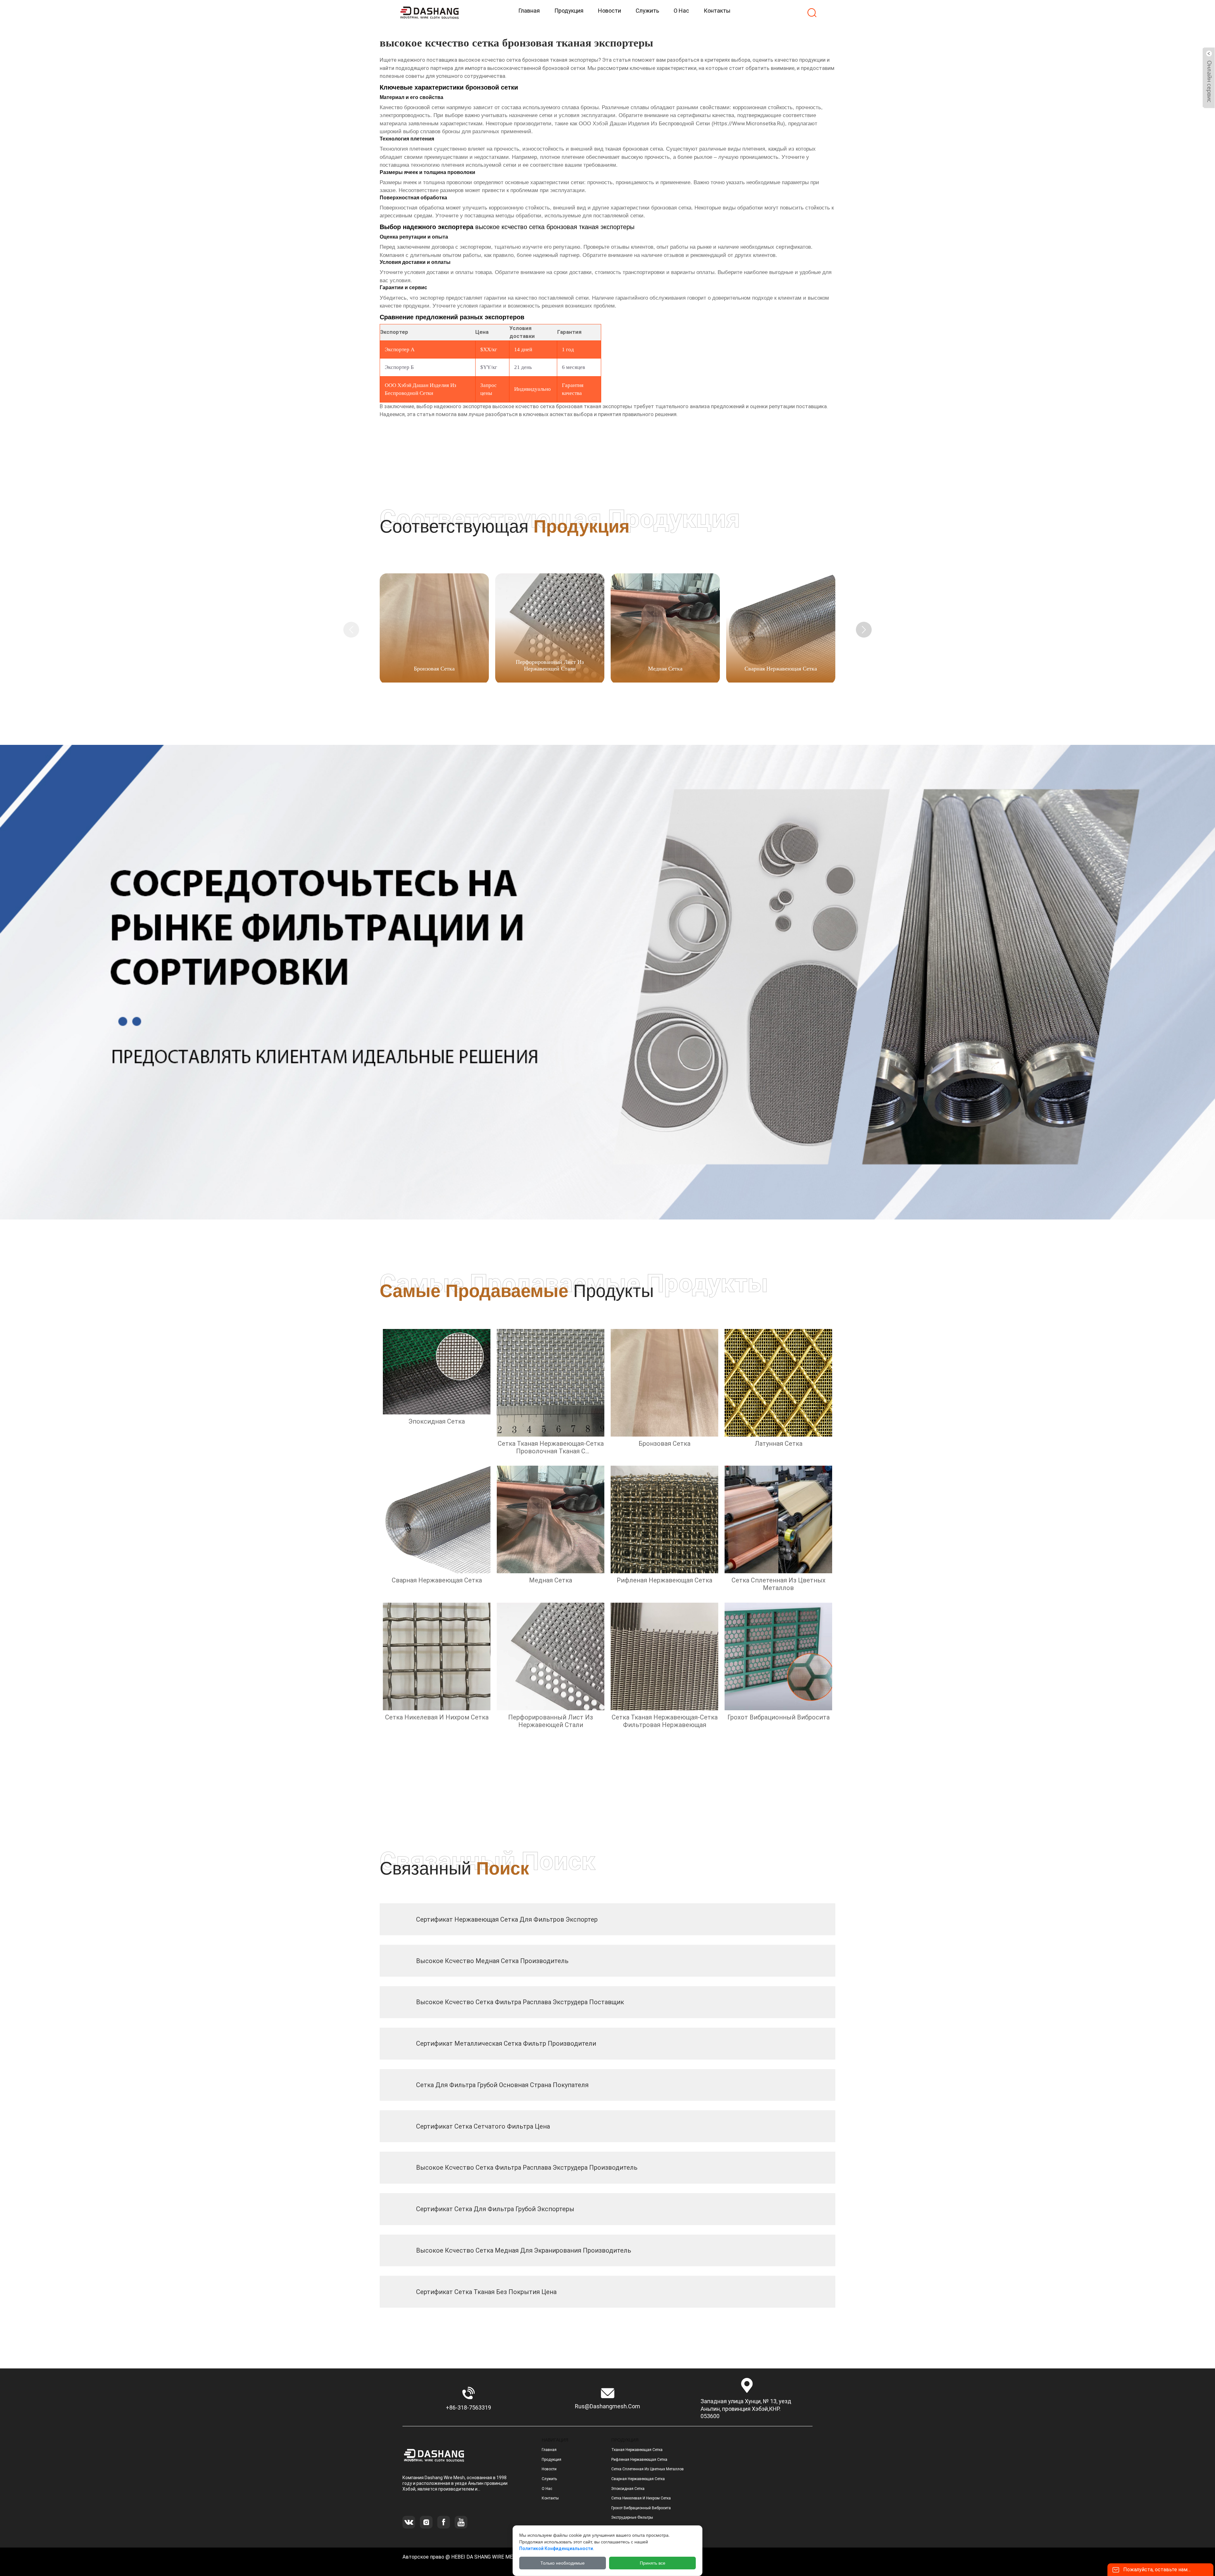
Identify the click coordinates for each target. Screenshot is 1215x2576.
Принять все (653, 2563)
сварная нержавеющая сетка (638, 2479)
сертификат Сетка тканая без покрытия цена (486, 2292)
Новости (549, 2469)
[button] (864, 630)
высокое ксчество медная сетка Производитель (492, 1961)
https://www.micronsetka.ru (748, 123)
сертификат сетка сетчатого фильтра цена (483, 2126)
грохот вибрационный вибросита (641, 2508)
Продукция (551, 2460)
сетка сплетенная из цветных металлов (648, 2469)
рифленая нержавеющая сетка (639, 2460)
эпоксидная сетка (628, 2489)
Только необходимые (563, 2563)
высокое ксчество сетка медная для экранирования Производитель (524, 2250)
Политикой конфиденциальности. (557, 2548)
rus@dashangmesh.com (607, 2406)
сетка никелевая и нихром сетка (641, 2498)
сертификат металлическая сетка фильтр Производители (506, 2043)
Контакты (550, 2498)
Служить (549, 2479)
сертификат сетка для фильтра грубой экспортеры (495, 2209)
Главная (549, 2450)
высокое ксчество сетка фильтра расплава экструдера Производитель (527, 2167)
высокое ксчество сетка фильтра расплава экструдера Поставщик (520, 2002)
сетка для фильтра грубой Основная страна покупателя (502, 2085)
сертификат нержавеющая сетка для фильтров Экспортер (507, 1919)
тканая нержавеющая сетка (637, 2450)
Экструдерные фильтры (632, 2517)
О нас (547, 2489)
